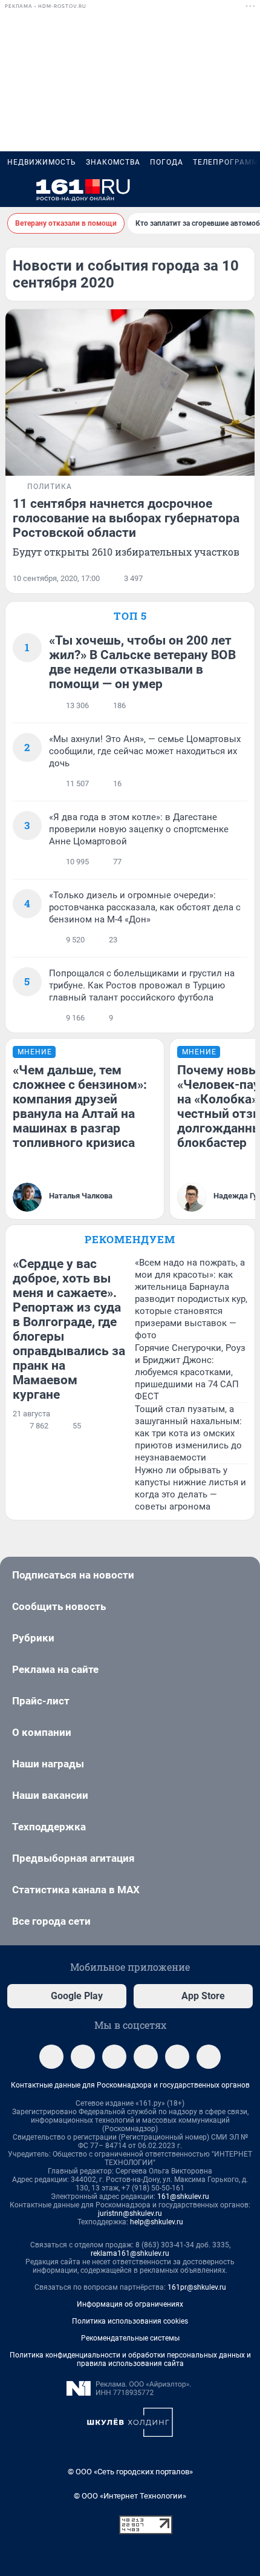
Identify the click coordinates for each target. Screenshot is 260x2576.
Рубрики (33, 1638)
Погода (167, 162)
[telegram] (51, 2057)
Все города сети (51, 1921)
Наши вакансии (50, 1795)
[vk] (83, 2057)
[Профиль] (245, 190)
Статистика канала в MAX (76, 1890)
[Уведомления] (216, 190)
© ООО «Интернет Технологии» (130, 2496)
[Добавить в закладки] (240, 579)
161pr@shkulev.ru (197, 2287)
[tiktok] (209, 2057)
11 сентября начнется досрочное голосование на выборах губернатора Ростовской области (126, 518)
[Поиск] (187, 190)
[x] (177, 2057)
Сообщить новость (59, 1606)
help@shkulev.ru (157, 2222)
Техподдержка (49, 1827)
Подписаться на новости (73, 1575)
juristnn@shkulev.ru (130, 2213)
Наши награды (48, 1764)
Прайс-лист (41, 1701)
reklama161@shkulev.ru (130, 2253)
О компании (42, 1732)
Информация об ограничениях (130, 2304)
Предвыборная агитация (73, 1858)
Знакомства (113, 162)
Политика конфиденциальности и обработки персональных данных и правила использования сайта (130, 2359)
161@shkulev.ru (183, 2196)
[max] (146, 2057)
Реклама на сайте (55, 1669)
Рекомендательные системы (130, 2338)
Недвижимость (42, 162)
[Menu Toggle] (15, 190)
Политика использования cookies (130, 2321)
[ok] (114, 2057)
